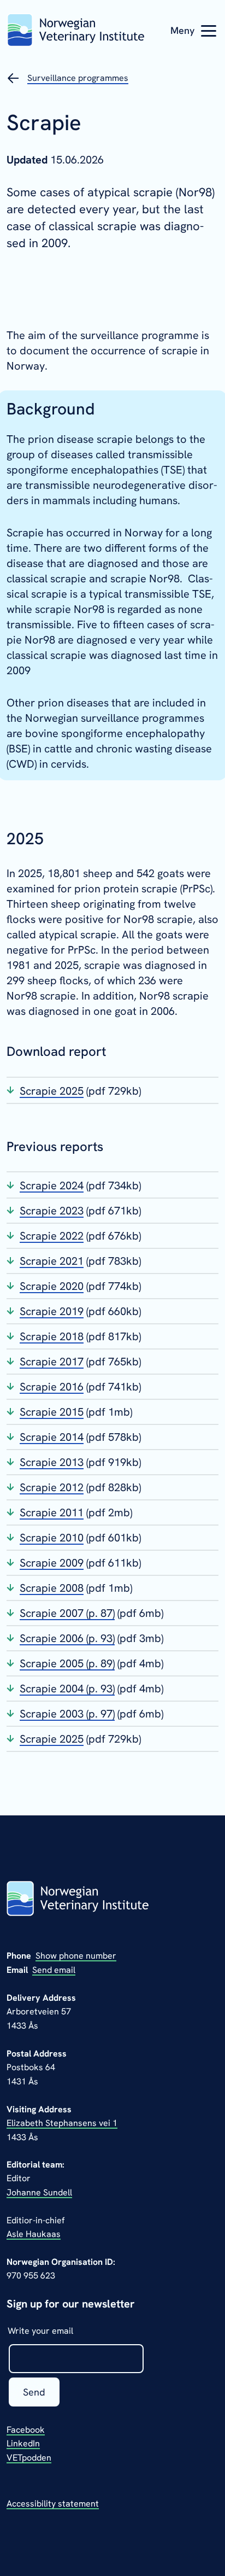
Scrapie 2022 (52, 1236)
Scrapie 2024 (52, 1185)
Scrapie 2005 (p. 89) (67, 1663)
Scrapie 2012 (52, 1487)
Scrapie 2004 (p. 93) (67, 1689)
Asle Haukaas (34, 2234)
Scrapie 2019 (52, 1311)
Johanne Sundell (39, 2192)
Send (34, 2392)
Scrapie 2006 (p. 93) (67, 1638)
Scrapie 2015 (52, 1412)
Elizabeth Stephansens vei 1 (62, 2123)
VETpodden (29, 2458)
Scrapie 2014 (52, 1437)
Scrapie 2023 (52, 1211)
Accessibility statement (53, 2504)
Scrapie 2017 (52, 1362)
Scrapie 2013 (52, 1462)
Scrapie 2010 (52, 1538)
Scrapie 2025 (52, 1091)
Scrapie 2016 (52, 1387)
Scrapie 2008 (52, 1588)
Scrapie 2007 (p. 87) (67, 1613)
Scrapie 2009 (52, 1563)
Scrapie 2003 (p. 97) (67, 1714)
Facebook (26, 2430)
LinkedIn (23, 2443)
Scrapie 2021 (52, 1261)
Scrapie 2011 (52, 1512)
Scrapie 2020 (52, 1286)
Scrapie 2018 (52, 1336)
